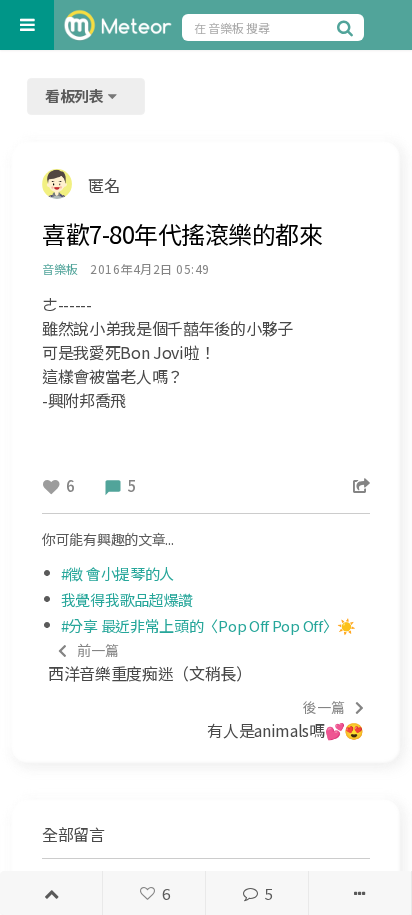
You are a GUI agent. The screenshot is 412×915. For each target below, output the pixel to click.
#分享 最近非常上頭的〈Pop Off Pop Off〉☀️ (208, 625)
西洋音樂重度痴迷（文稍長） (150, 662)
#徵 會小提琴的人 (117, 573)
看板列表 (76, 95)
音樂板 (59, 268)
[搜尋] (348, 27)
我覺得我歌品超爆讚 (127, 599)
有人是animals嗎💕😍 (285, 719)
